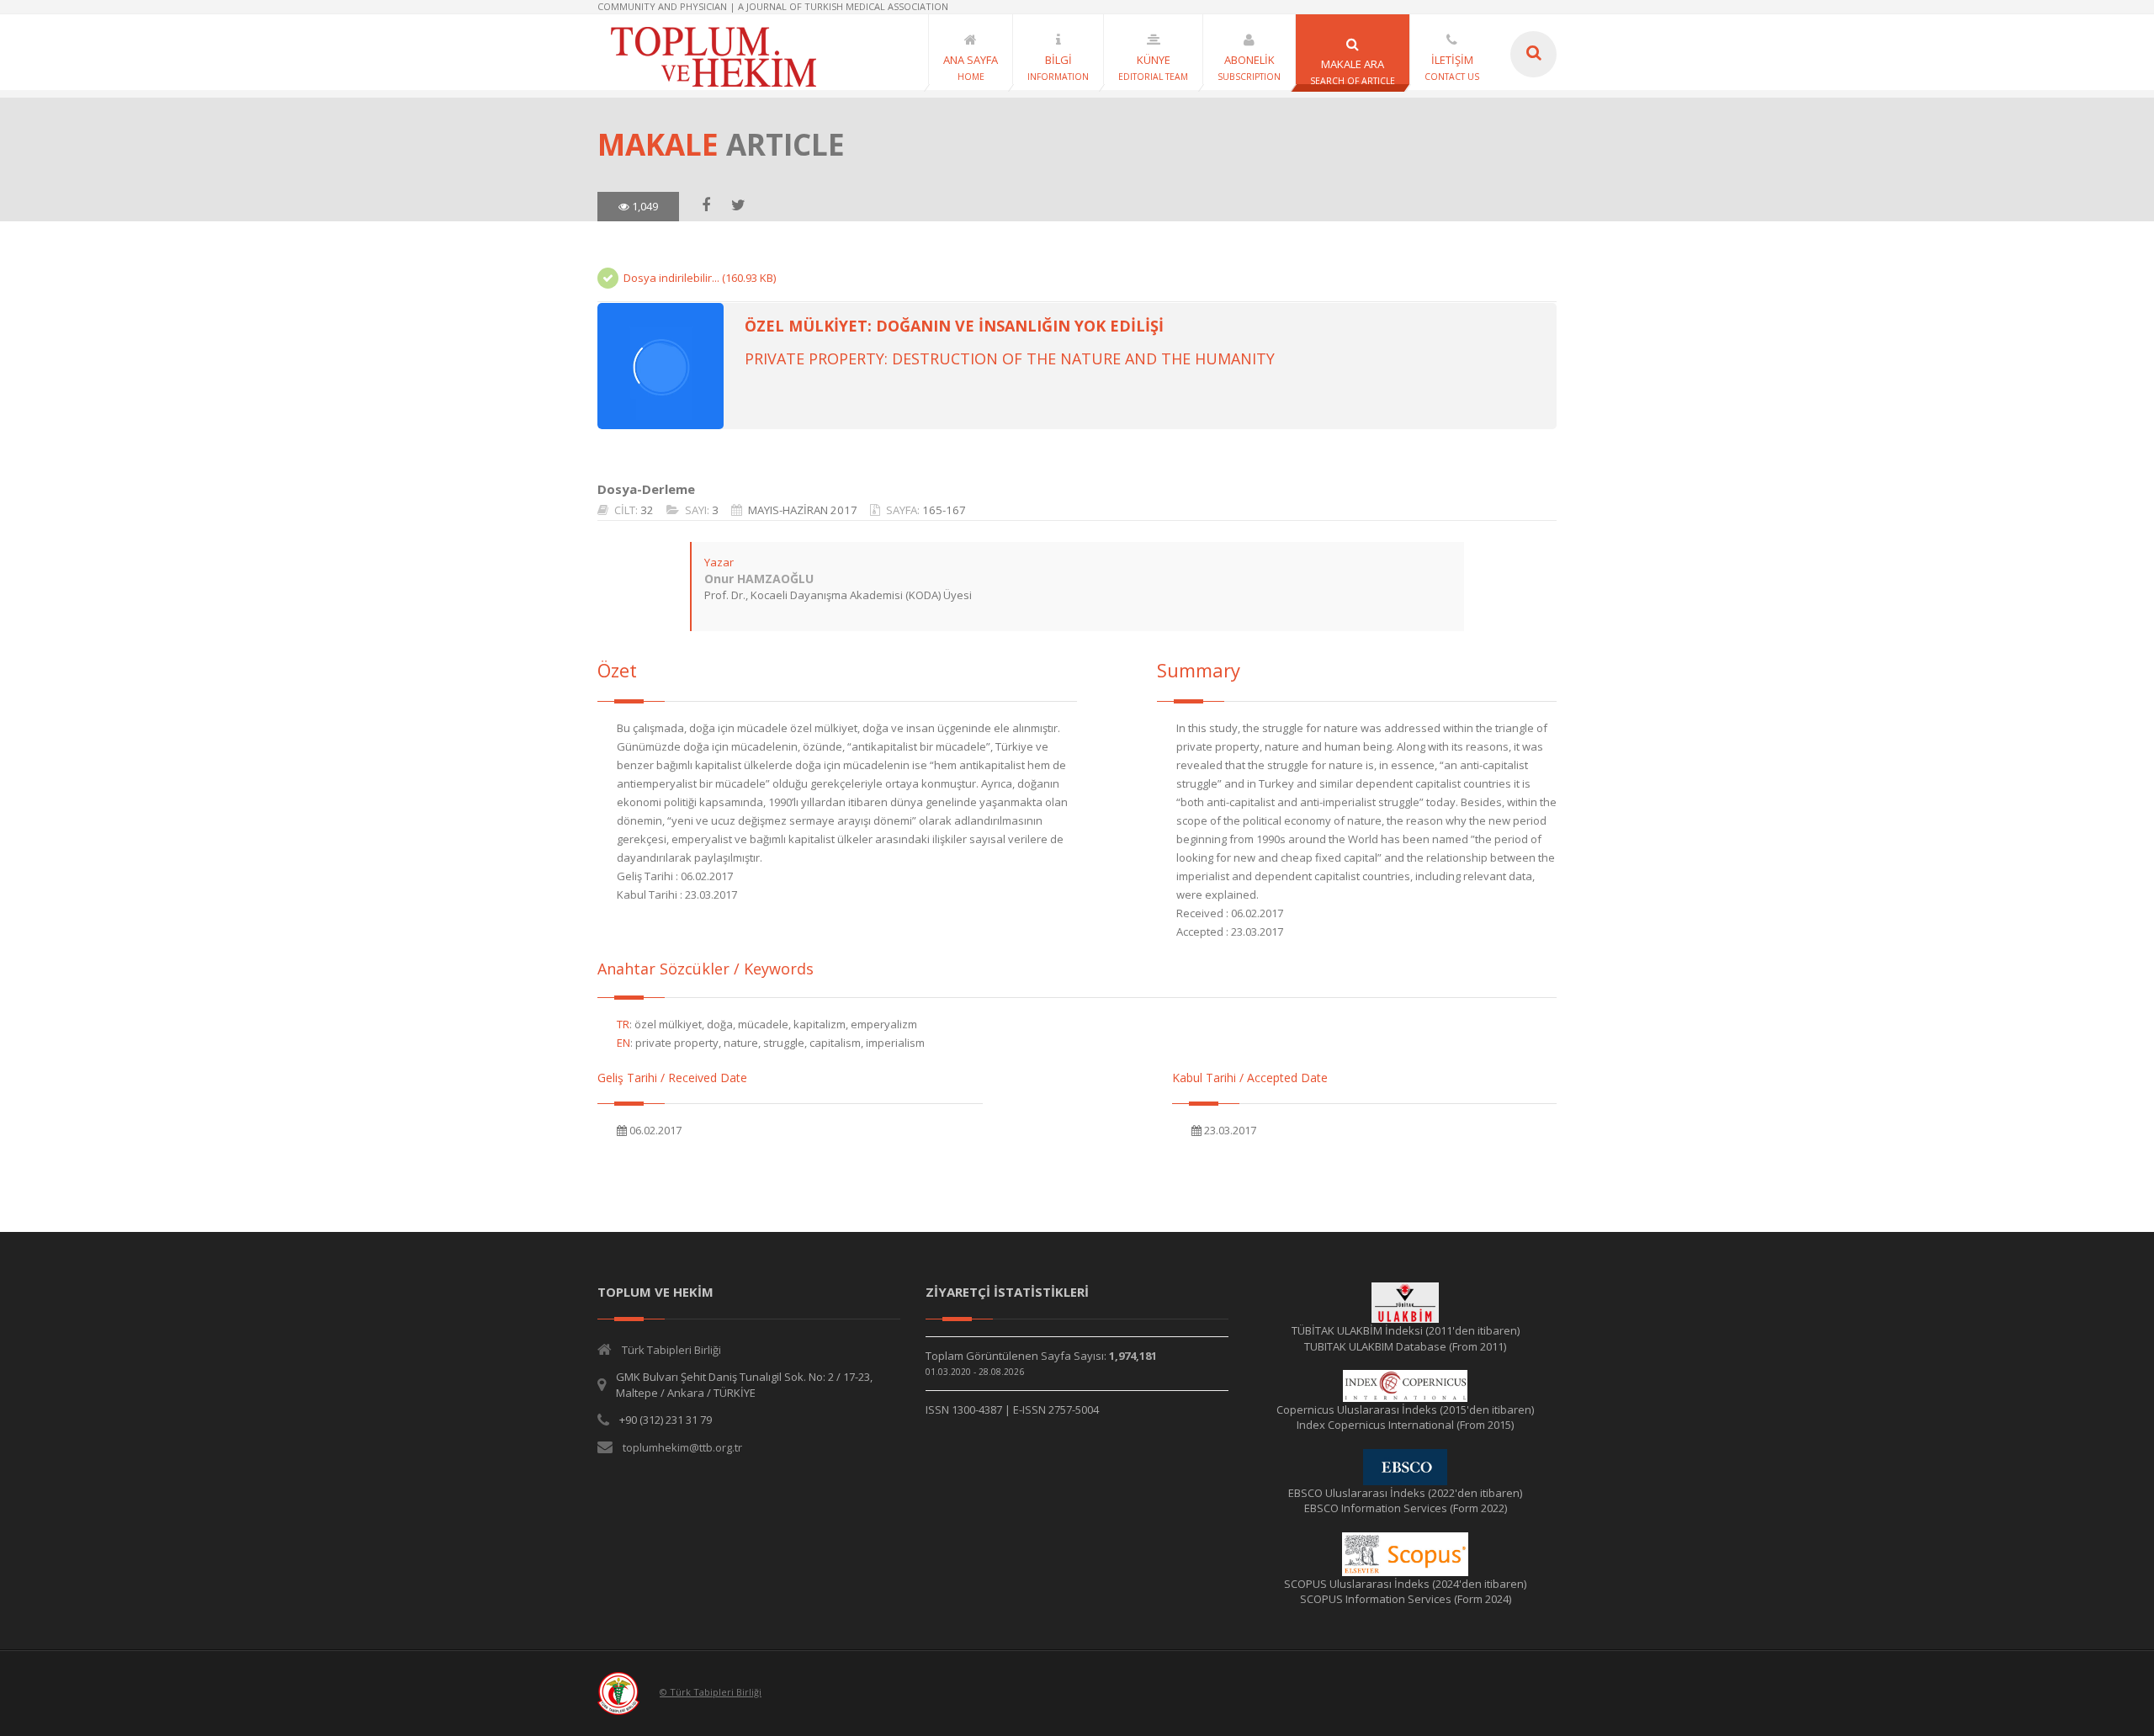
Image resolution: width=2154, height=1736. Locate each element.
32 (647, 510)
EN (623, 1043)
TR (623, 1024)
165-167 (944, 510)
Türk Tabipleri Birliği (671, 1350)
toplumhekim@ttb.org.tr (682, 1447)
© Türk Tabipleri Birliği (711, 1692)
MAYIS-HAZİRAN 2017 (803, 510)
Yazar (719, 562)
